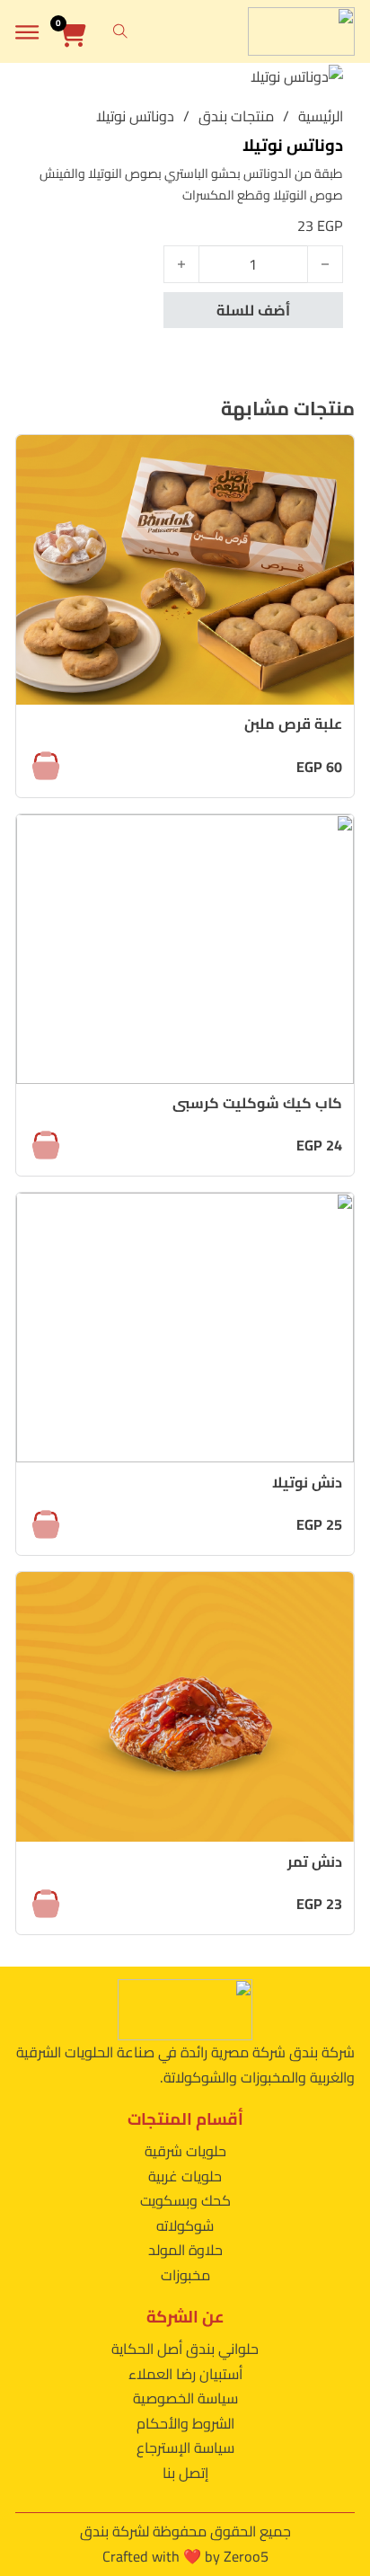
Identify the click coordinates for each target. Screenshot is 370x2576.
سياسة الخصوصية (185, 2398)
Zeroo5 (246, 2556)
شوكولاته (185, 2225)
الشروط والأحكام (185, 2423)
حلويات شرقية (185, 2151)
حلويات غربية (185, 2176)
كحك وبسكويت (185, 2200)
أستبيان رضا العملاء (185, 2374)
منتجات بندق (236, 117)
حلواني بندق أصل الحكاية (185, 2349)
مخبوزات (185, 2275)
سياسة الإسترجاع (185, 2447)
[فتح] (27, 32)
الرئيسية (321, 117)
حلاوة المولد (185, 2250)
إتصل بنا (185, 2473)
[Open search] (120, 31)
